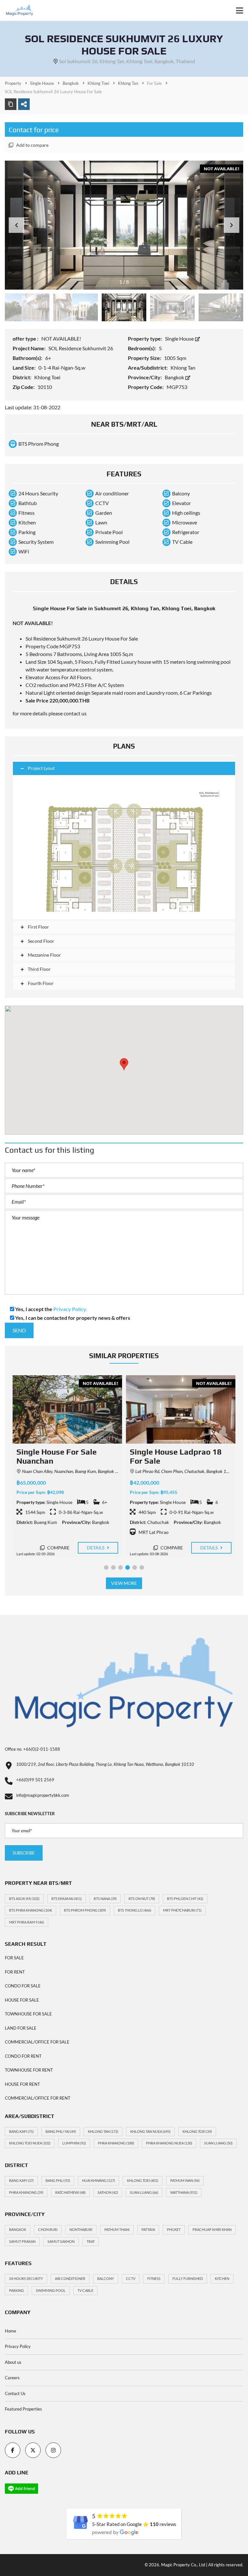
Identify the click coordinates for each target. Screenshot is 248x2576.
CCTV (131, 2278)
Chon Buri (48, 2229)
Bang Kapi (21, 2131)
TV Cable (85, 2290)
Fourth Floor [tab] (40, 983)
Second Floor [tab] (41, 941)
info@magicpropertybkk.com (43, 1795)
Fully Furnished (188, 2278)
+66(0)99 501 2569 (35, 1780)
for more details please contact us (50, 713)
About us (13, 2362)
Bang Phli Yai (61, 2131)
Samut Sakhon (61, 2241)
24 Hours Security (26, 2278)
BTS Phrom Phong (85, 1910)
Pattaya (148, 2229)
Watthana (184, 2192)
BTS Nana (105, 1899)
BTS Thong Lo (134, 1910)
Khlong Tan (103, 2131)
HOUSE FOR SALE (22, 2000)
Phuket (174, 2229)
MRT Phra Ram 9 (26, 1922)
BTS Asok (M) (24, 1899)
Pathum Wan (185, 2180)
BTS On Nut (142, 1899)
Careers (12, 2378)
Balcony (106, 2278)
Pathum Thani (117, 2229)
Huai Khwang (98, 2180)
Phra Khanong (116, 2143)
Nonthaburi (81, 2229)
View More (124, 1583)
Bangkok (175, 377)
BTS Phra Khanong (31, 1910)
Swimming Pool (51, 2290)
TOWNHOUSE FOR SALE (28, 2014)
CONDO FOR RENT (23, 2056)
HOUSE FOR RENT (22, 2084)
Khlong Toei (197, 2131)
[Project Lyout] (124, 847)
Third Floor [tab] (39, 969)
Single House (180, 338)
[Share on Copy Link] (11, 104)
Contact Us (15, 2393)
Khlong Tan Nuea (150, 2131)
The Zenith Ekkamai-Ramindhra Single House (175, 1457)
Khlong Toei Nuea (30, 2143)
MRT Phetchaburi (182, 1910)
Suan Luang (218, 2143)
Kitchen (222, 2278)
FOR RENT (15, 1972)
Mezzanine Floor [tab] (44, 955)
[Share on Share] (24, 104)
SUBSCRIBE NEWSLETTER (30, 1814)
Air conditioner (70, 2278)
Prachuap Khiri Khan (212, 2229)
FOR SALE (14, 1958)
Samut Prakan (22, 2241)
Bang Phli (58, 2180)
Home (10, 2331)
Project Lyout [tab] (41, 768)
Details (96, 1548)
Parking (16, 2290)
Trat (91, 2241)
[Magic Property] (17, 10)
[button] (232, 225)
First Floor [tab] (38, 927)
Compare (58, 1548)
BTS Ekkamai (67, 1899)
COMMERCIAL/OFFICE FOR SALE (37, 2042)
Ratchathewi (70, 2192)
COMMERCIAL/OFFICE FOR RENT (38, 2098)
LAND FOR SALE (21, 2028)
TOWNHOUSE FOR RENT (29, 2070)
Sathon (108, 2192)
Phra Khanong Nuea (169, 2143)
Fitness (154, 2278)
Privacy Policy (18, 2346)
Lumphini (74, 2143)
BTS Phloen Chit (185, 1899)
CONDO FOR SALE (23, 1986)
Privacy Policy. (70, 1309)
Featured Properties (23, 2409)
